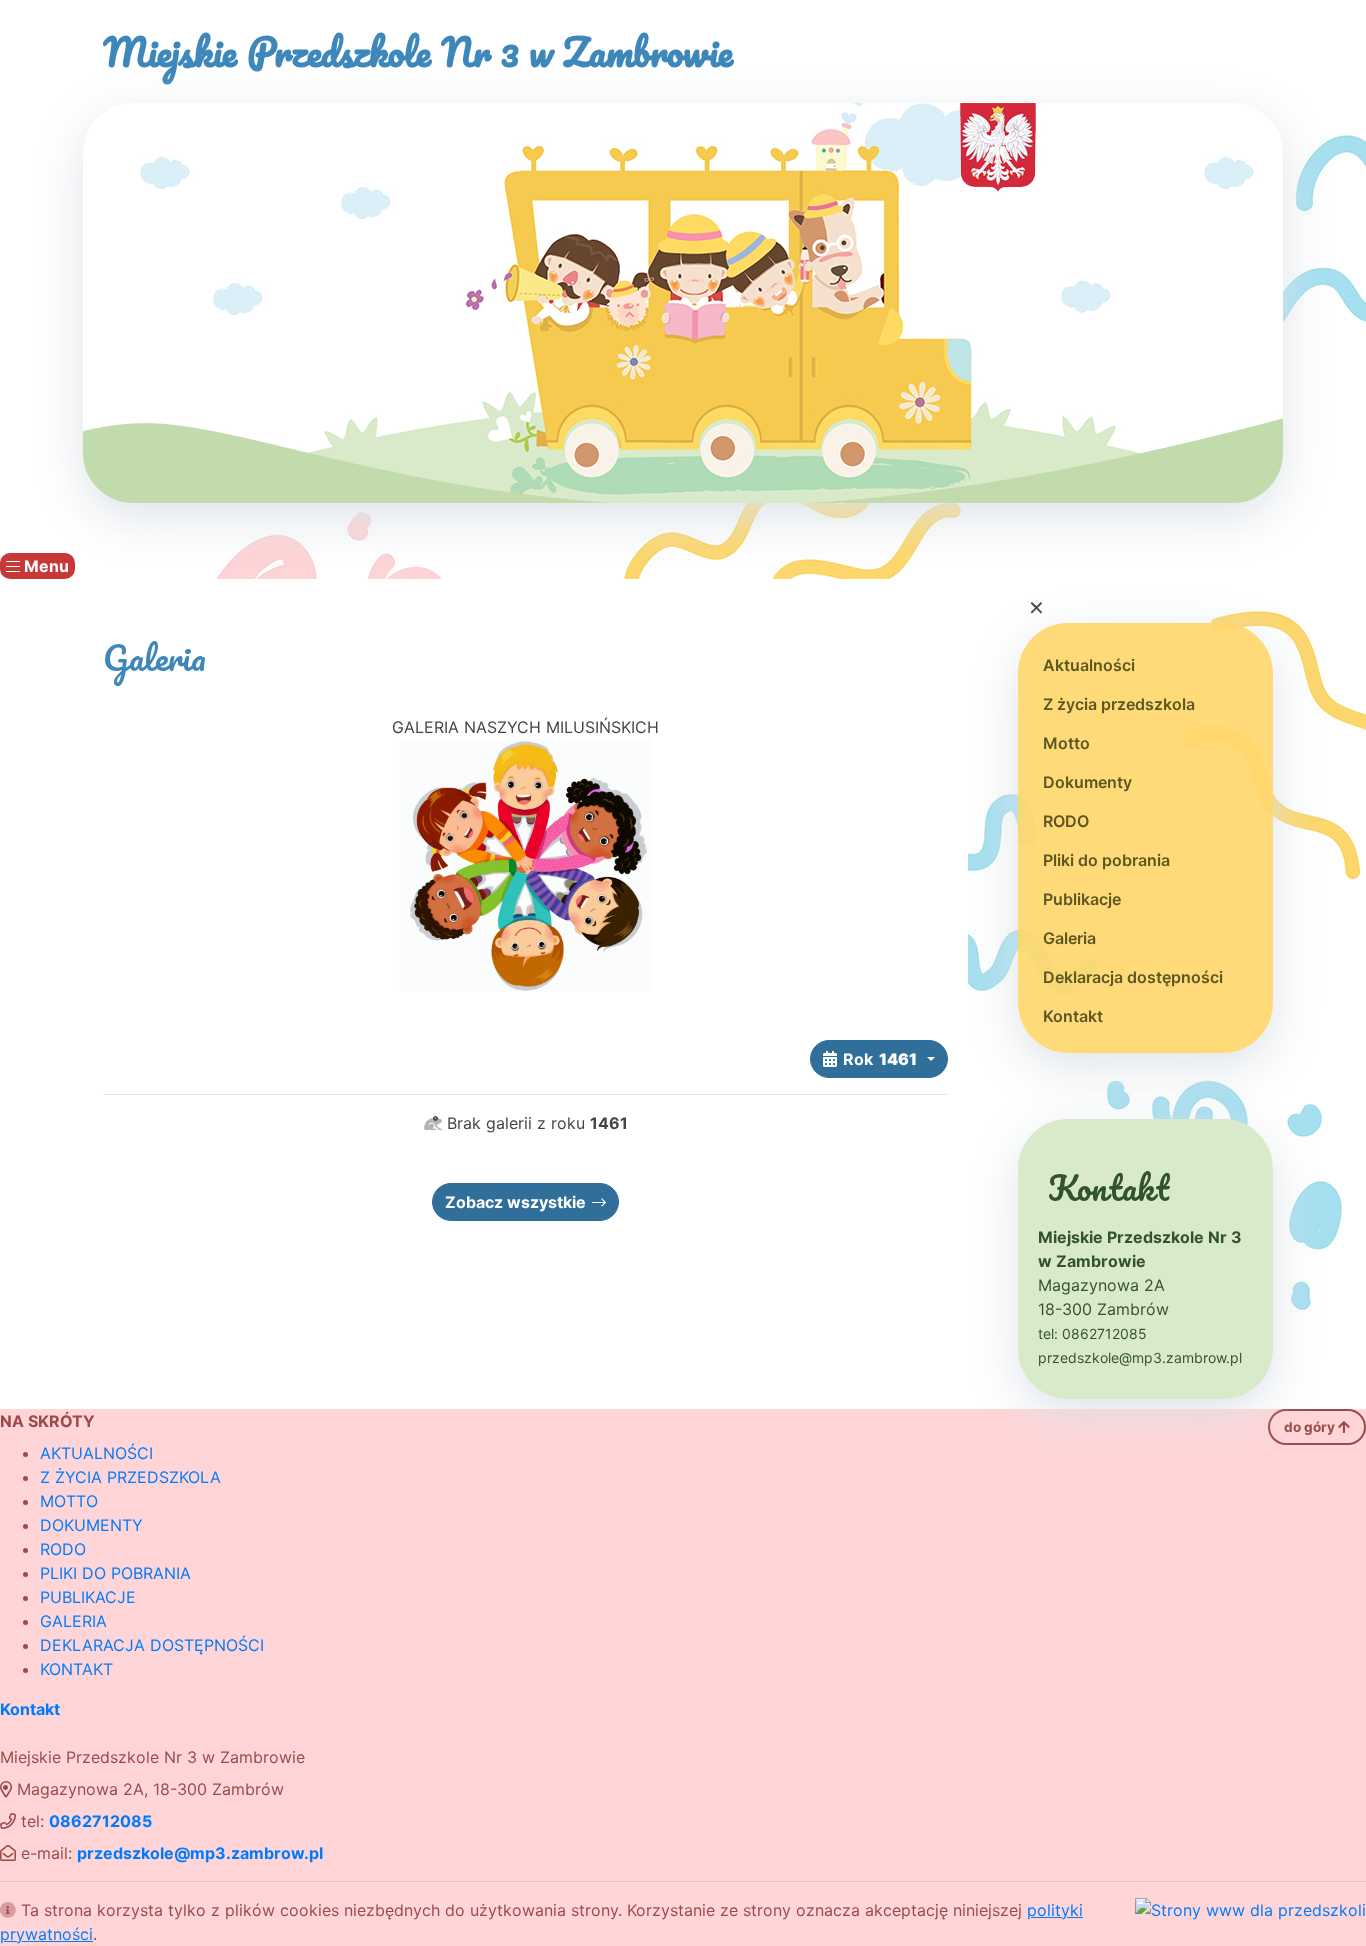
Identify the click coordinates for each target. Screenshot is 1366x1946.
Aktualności (1089, 665)
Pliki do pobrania (1106, 860)
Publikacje (1082, 899)
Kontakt (1073, 1016)
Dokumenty (1087, 782)
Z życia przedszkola (1119, 704)
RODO (1066, 821)
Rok (880, 1059)
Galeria (1069, 938)
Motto (1066, 743)
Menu (44, 566)
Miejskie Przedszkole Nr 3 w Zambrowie (418, 51)
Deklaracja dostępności (1133, 977)
